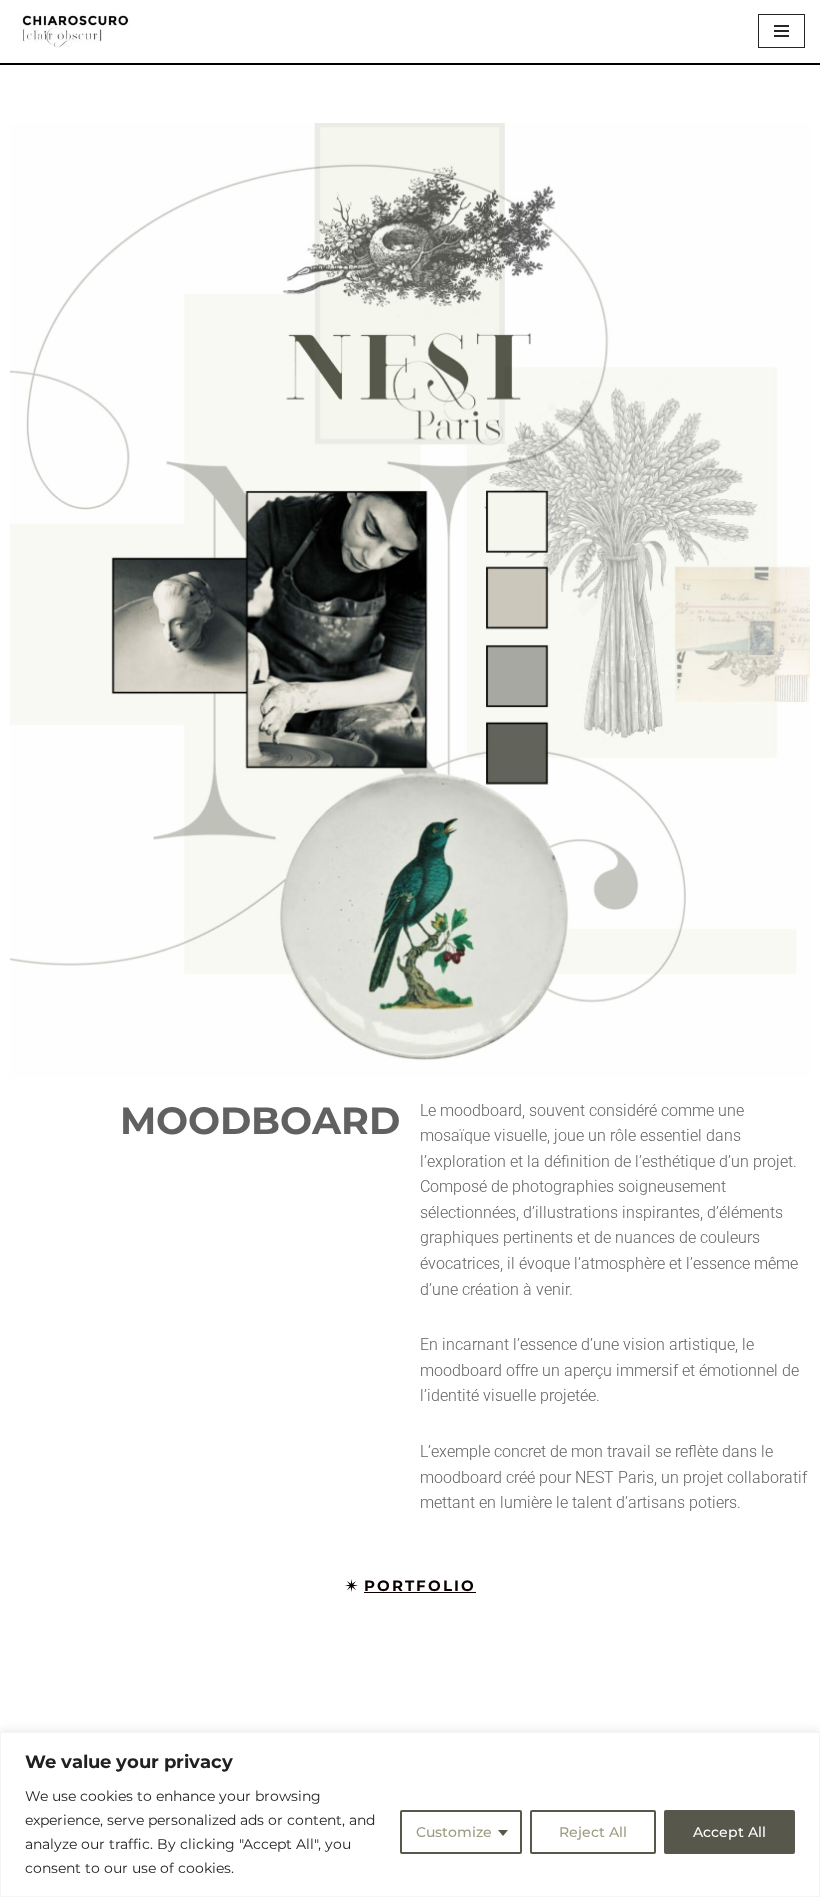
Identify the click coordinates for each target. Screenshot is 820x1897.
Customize (454, 1832)
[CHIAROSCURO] (75, 31)
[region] (410, 1814)
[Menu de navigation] (781, 31)
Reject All (593, 1832)
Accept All (729, 1832)
